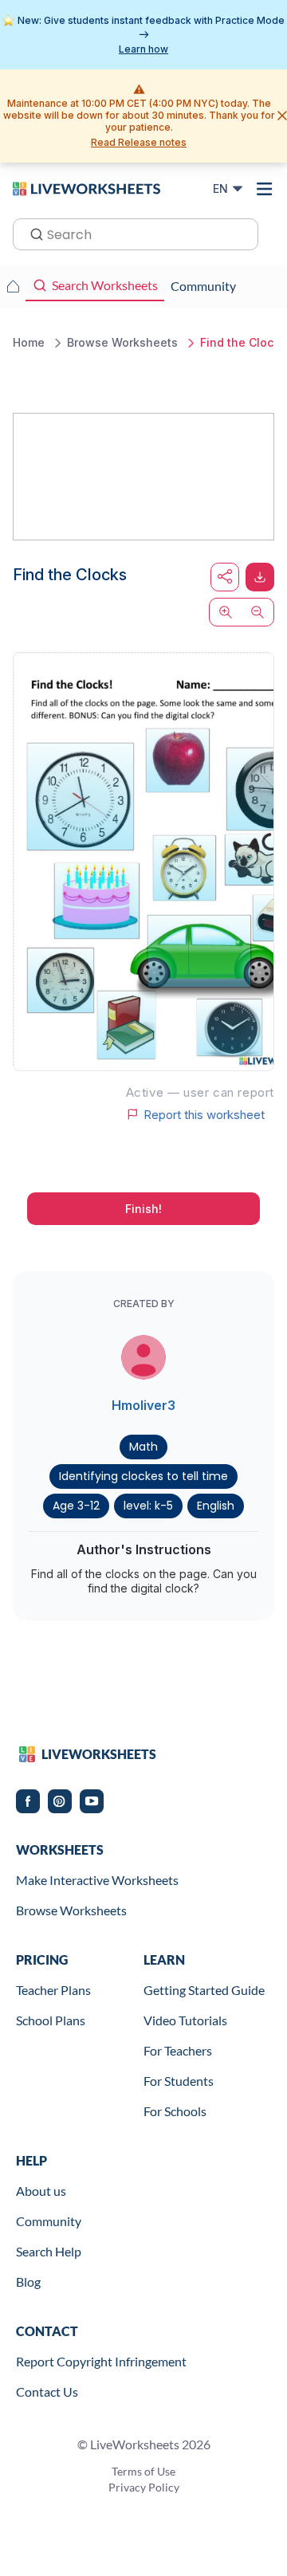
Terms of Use (143, 2471)
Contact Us (47, 2391)
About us (41, 2191)
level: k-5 (148, 1506)
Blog (28, 2281)
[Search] (32, 233)
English (216, 1506)
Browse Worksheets (71, 1910)
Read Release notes (139, 142)
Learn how (143, 49)
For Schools (175, 2111)
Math (143, 1447)
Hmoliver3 (143, 1405)
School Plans (51, 2020)
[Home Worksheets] (13, 286)
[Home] (86, 188)
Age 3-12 (76, 1506)
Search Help (49, 2251)
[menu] (265, 189)
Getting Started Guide (204, 1990)
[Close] (282, 116)
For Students (179, 2081)
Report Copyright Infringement (101, 2361)
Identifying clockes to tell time (143, 1476)
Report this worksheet (204, 1114)
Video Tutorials (185, 2020)
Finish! (143, 1209)
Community (49, 2221)
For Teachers (178, 2050)
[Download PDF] (260, 577)
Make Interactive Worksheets (97, 1880)
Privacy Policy (144, 2487)
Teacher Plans (53, 1990)
